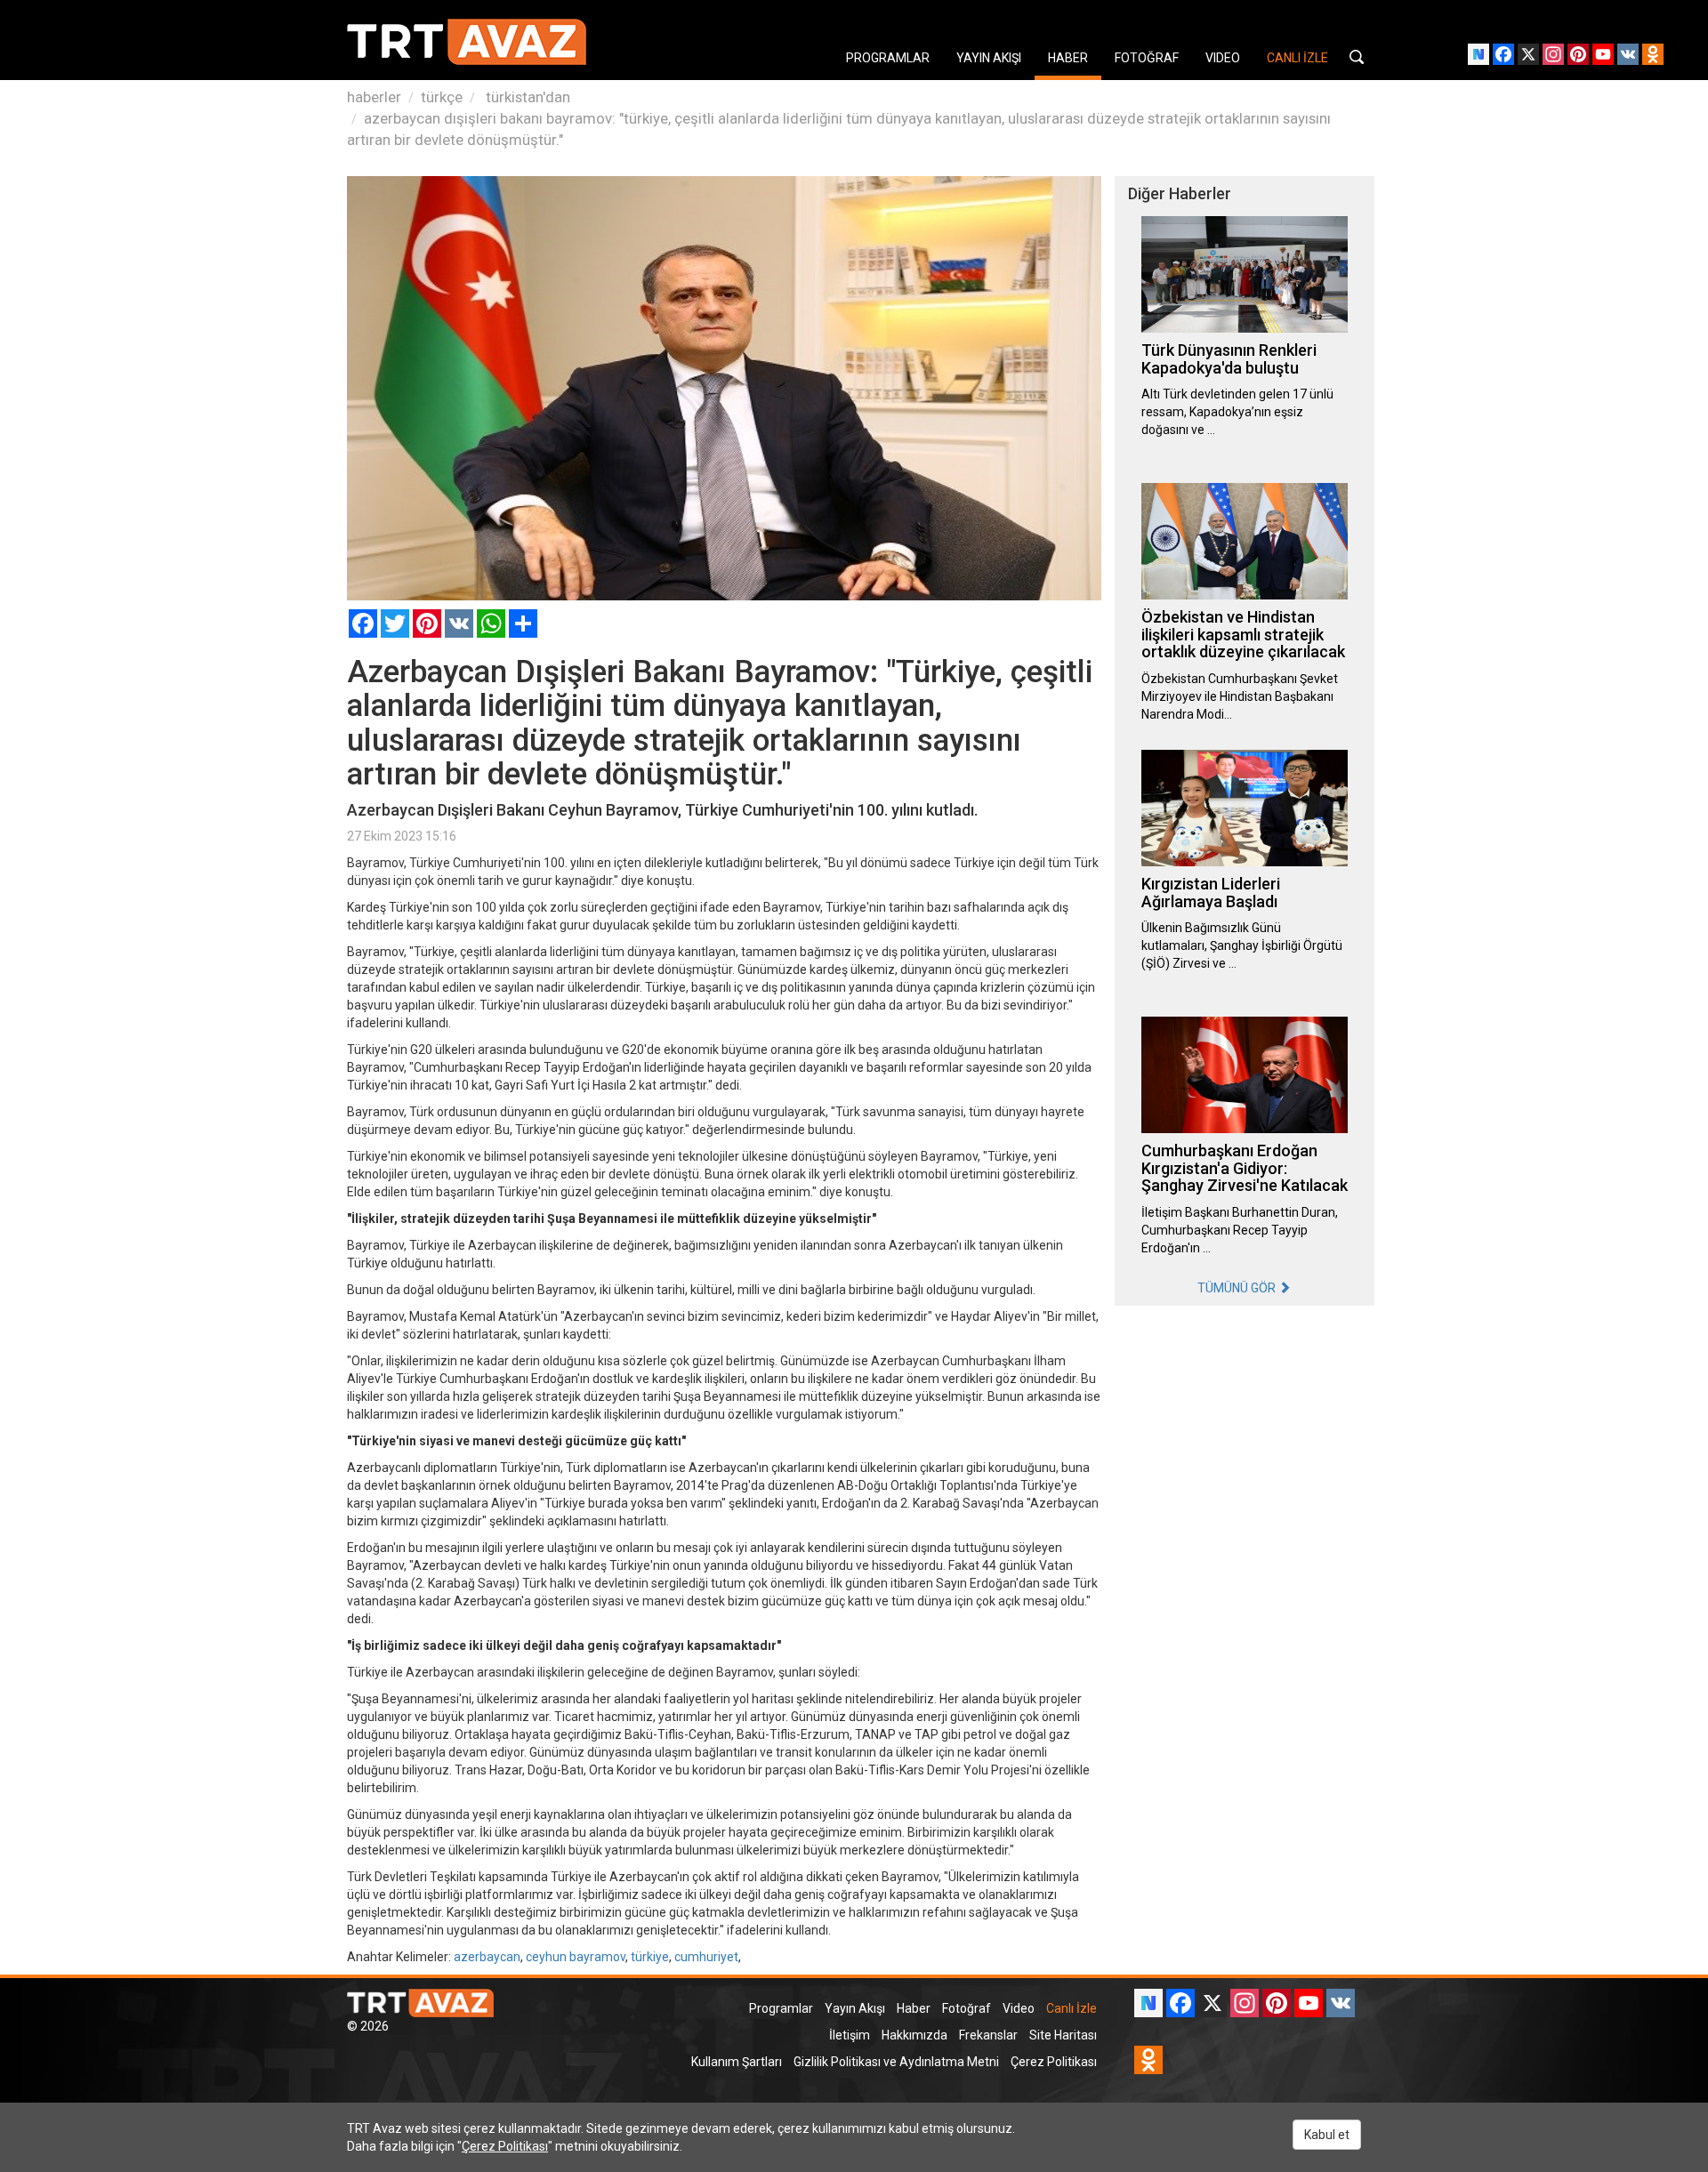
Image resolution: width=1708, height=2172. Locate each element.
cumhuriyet (706, 1957)
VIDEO (1223, 58)
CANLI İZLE (1297, 58)
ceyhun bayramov (576, 1957)
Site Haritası (1063, 2035)
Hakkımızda (914, 2035)
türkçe (442, 97)
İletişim (850, 2035)
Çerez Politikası (1054, 2062)
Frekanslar (988, 2035)
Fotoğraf (967, 2008)
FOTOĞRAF (1147, 58)
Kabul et (1327, 2135)
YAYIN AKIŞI (989, 58)
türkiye (650, 1957)
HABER (1068, 58)
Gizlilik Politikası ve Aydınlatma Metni (896, 2062)
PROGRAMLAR (888, 58)
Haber (914, 2008)
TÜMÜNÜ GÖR (1238, 1288)
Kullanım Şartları (737, 2062)
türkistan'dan (526, 97)
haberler (374, 97)
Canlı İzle (1072, 2008)
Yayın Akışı (855, 2008)
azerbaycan (487, 1957)
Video (1019, 2008)
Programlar (781, 2008)
